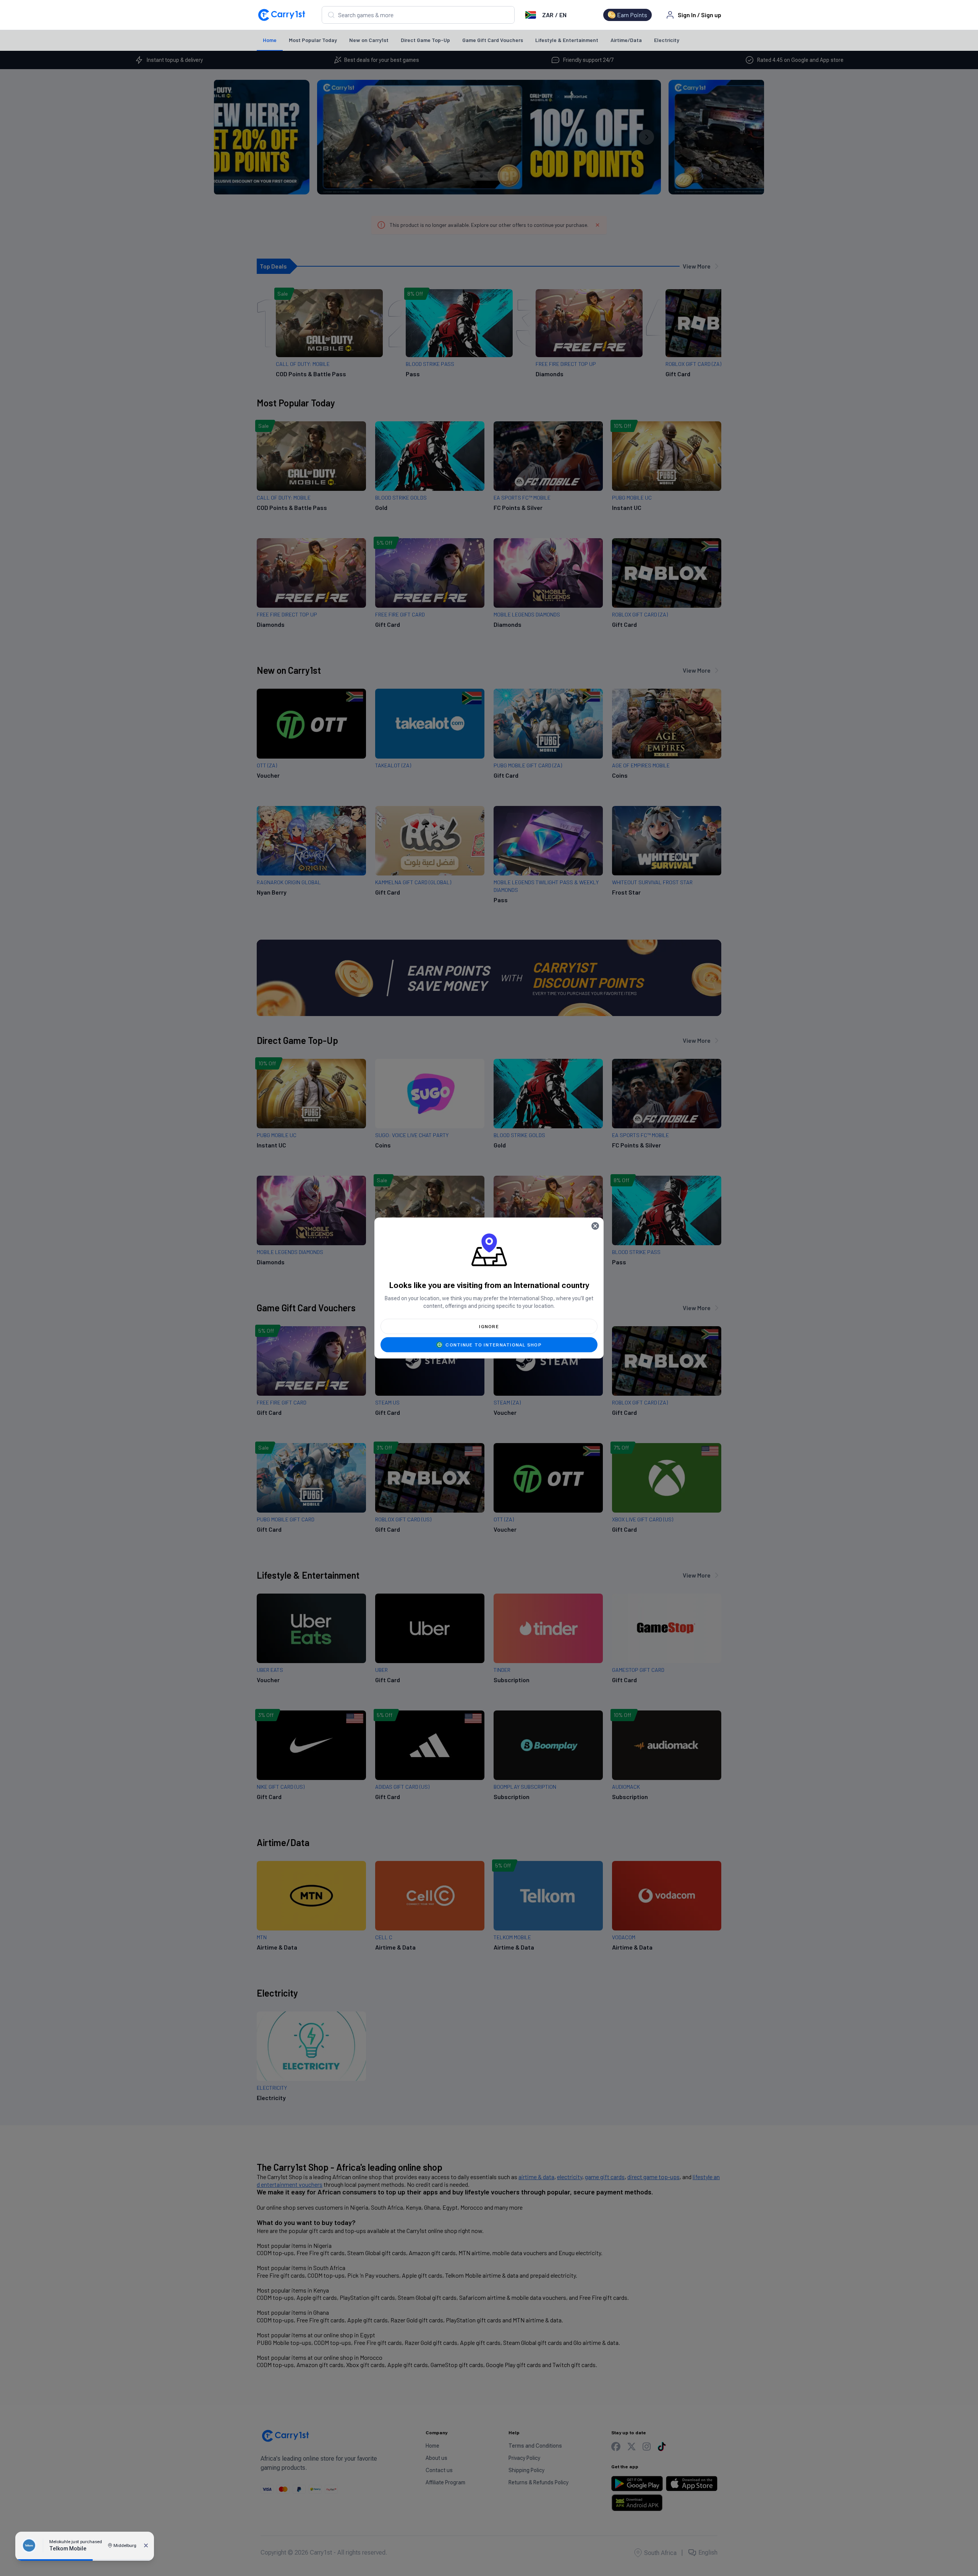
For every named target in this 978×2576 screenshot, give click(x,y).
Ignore (489, 1327)
